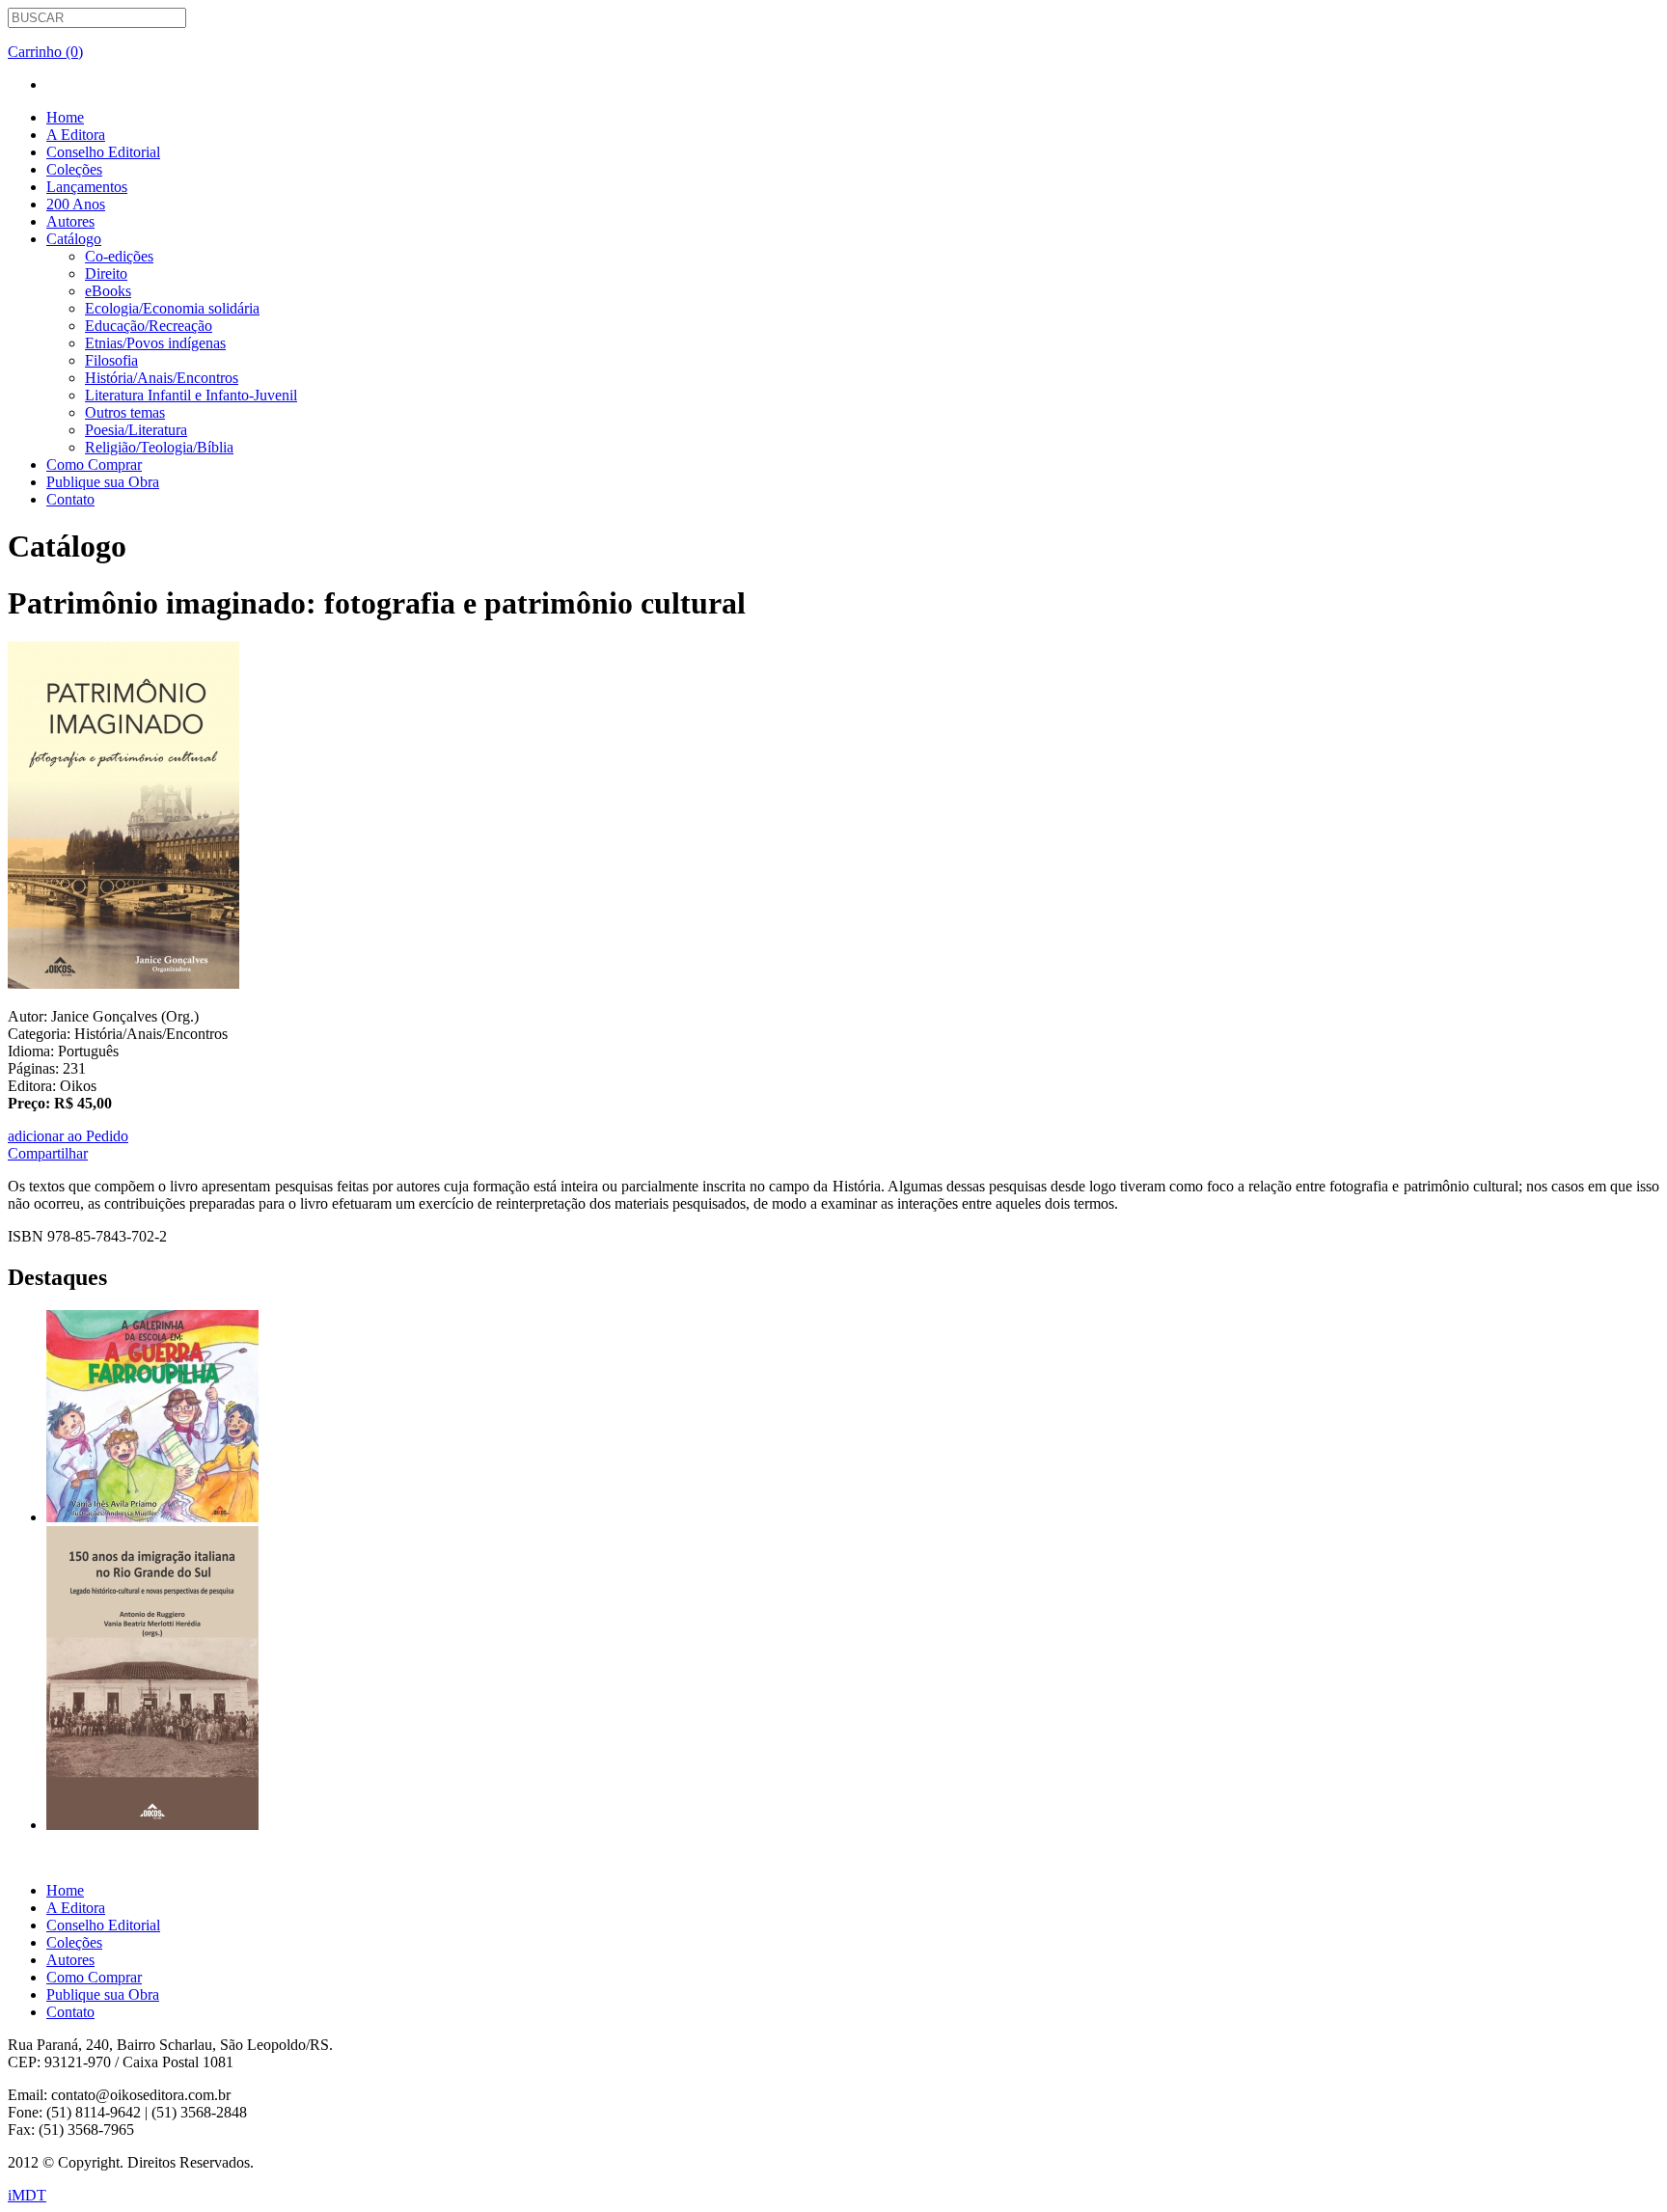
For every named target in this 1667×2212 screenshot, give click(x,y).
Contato (70, 499)
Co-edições (119, 256)
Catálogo (74, 239)
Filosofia (111, 360)
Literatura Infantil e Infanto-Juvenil (191, 395)
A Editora (76, 135)
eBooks (108, 291)
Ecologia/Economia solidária (172, 308)
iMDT (27, 2195)
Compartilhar (48, 1153)
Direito (106, 273)
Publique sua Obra (103, 482)
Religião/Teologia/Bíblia (159, 447)
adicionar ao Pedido (68, 1136)
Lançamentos (87, 187)
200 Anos (76, 204)
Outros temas (125, 412)
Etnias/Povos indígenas (155, 343)
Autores (70, 221)
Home (65, 117)
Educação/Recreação (149, 326)
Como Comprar (94, 464)
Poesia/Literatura (136, 430)
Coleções (74, 169)
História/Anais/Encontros (162, 378)
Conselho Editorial (103, 152)
